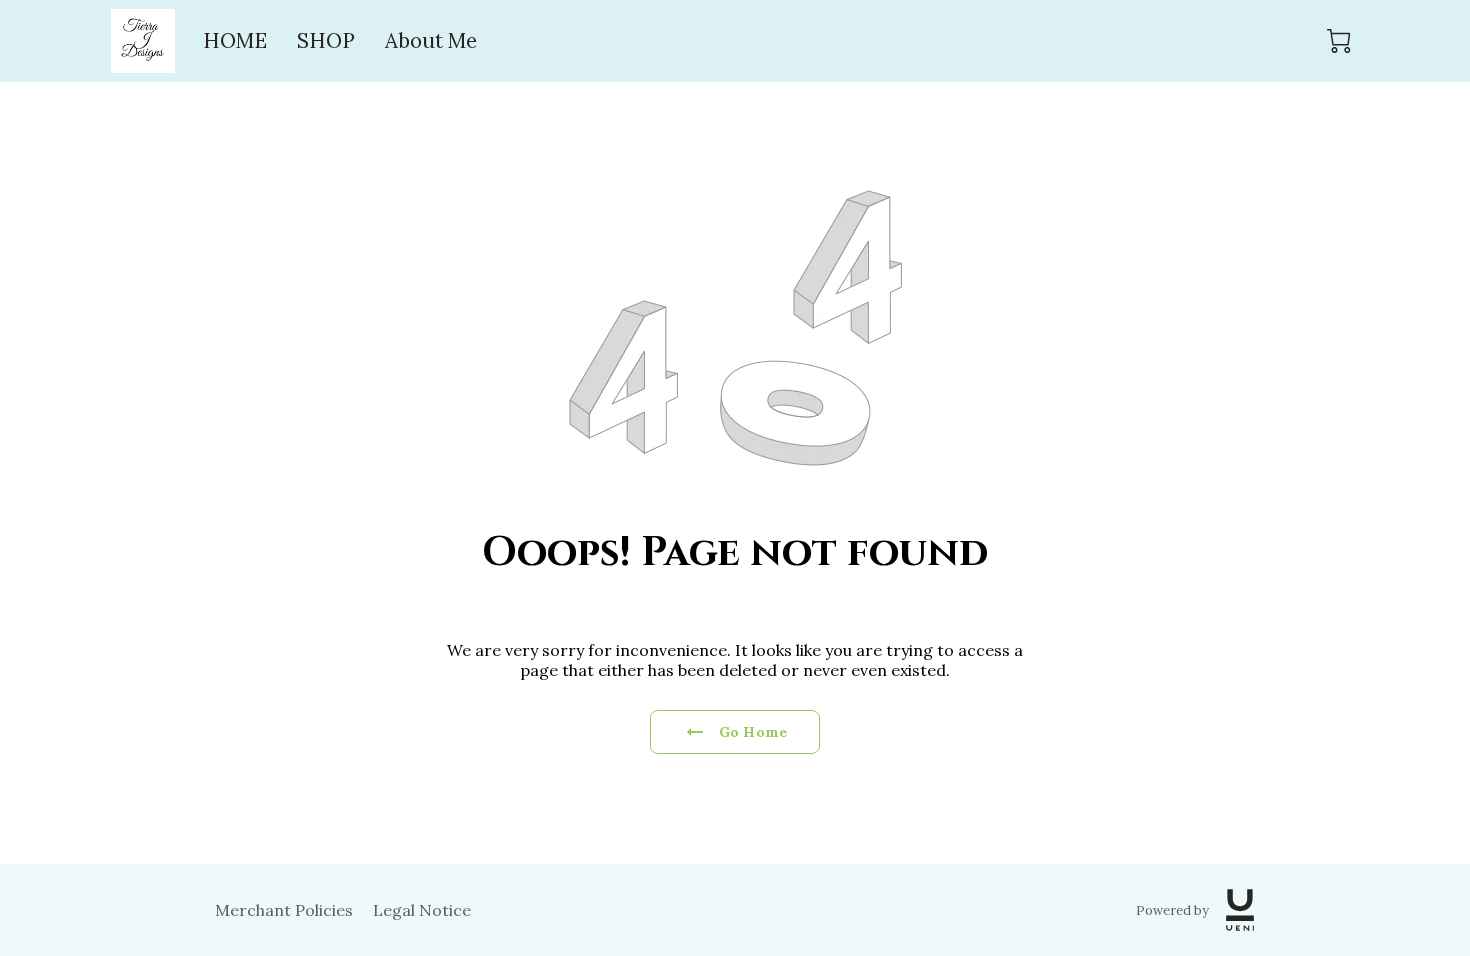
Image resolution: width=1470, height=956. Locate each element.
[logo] (1240, 910)
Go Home (753, 732)
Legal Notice (422, 910)
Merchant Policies (284, 910)
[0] (1339, 41)
